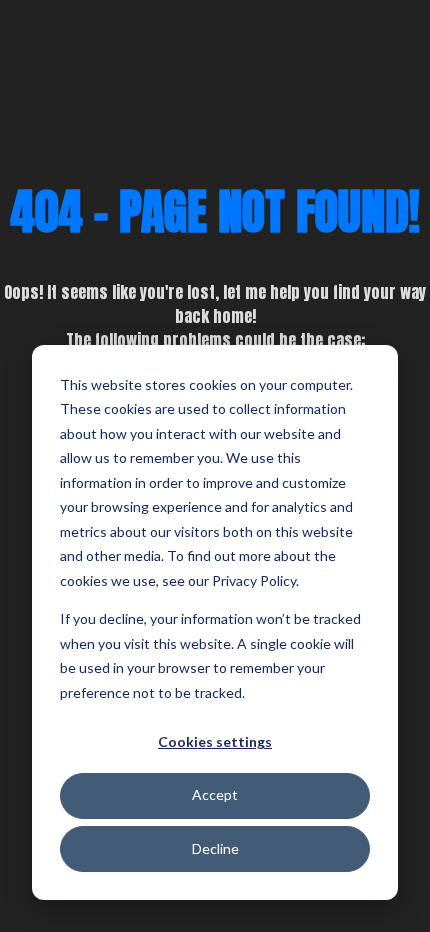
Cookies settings (215, 741)
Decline (215, 848)
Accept (215, 794)
